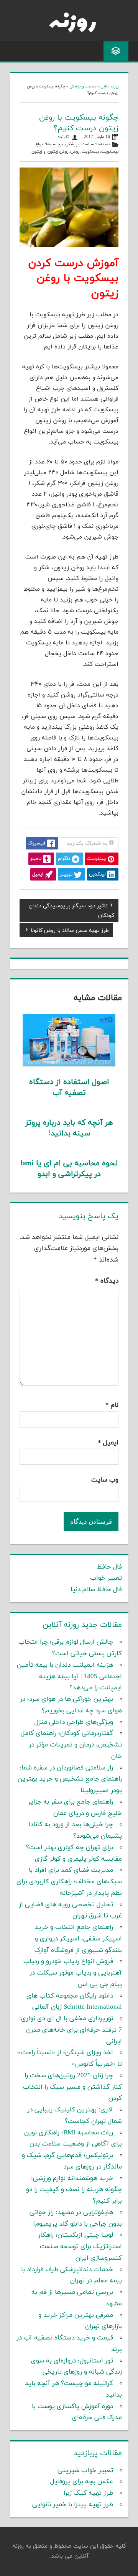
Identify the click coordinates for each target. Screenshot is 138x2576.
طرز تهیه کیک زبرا (88, 2493)
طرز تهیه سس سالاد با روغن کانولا (70, 931)
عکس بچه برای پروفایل (82, 2482)
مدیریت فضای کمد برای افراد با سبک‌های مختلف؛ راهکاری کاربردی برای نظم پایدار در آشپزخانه (69, 1882)
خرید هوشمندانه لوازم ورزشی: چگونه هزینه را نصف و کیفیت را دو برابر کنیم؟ (74, 2190)
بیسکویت (90, 152)
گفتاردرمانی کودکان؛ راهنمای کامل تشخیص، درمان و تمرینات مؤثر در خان (71, 1745)
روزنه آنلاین (109, 86)
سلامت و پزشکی (83, 86)
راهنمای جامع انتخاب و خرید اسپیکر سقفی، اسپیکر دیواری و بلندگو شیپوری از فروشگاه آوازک (78, 1939)
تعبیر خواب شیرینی (85, 2471)
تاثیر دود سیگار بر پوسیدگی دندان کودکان (71, 910)
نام (112, 1405)
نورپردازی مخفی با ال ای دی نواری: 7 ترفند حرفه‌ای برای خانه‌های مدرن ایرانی (71, 2030)
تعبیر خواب (106, 1578)
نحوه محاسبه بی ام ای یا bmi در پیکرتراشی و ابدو (69, 1169)
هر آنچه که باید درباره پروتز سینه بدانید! (69, 1128)
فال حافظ (109, 1567)
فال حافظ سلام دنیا (96, 1590)
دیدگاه (107, 1281)
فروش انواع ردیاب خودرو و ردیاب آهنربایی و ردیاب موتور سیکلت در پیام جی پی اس (73, 1973)
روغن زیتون (58, 152)
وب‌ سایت (105, 1480)
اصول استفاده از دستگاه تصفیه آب (69, 1088)
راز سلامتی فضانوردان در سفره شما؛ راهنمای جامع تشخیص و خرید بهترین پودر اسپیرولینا (70, 1779)
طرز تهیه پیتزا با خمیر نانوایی (73, 2505)
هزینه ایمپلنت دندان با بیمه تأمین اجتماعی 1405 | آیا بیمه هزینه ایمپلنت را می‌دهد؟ (69, 1677)
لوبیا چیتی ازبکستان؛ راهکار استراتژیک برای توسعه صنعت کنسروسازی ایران (80, 2247)
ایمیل (108, 1443)
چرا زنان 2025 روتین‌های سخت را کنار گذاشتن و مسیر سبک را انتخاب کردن (72, 2087)
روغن (75, 152)
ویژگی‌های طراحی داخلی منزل (74, 1722)
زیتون (37, 152)
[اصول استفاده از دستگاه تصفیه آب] (69, 1065)
